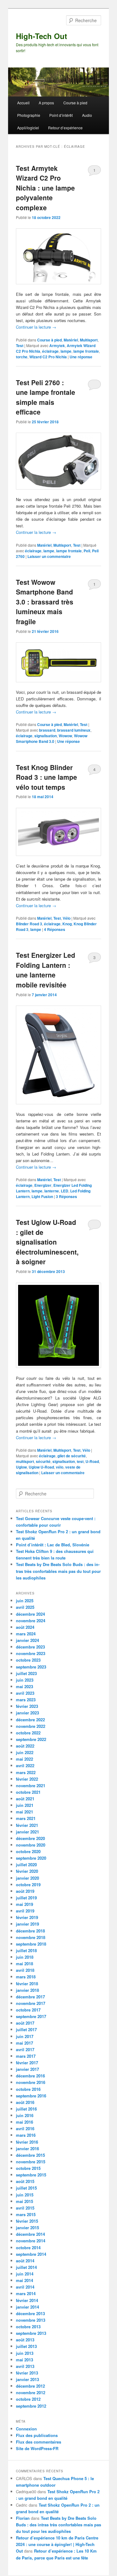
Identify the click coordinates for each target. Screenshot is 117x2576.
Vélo (67, 918)
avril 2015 (25, 2208)
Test (20, 346)
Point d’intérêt (61, 115)
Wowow (65, 736)
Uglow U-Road (41, 1467)
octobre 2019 (28, 1885)
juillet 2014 (26, 2267)
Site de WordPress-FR (37, 2448)
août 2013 (25, 2340)
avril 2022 (25, 1765)
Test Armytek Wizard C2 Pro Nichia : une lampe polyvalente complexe (45, 188)
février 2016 (27, 2142)
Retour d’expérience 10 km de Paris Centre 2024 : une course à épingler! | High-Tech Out (57, 2544)
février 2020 (27, 1871)
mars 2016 (26, 2135)
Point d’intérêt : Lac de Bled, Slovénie (53, 1545)
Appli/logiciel (28, 128)
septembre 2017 (31, 2016)
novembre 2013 (31, 2320)
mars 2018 (26, 1977)
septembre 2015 (31, 2175)
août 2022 (25, 1746)
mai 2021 (24, 1812)
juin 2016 (25, 2115)
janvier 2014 (27, 2307)
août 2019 (25, 1891)
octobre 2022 (28, 1733)
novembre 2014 (31, 2241)
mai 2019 (24, 1904)
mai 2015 (24, 2201)
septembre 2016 (31, 2096)
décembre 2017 (30, 1997)
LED (65, 1191)
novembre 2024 (31, 1621)
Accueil (23, 103)
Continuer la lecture (36, 327)
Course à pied (75, 103)
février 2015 (27, 2221)
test (80, 1461)
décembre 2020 (30, 1838)
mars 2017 (26, 2056)
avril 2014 (25, 2287)
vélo (60, 1467)
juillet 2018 (26, 1950)
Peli (87, 551)
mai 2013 (24, 2360)
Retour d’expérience (65, 128)
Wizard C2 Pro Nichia (48, 357)
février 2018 (27, 1984)
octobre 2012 (28, 2399)
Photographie (29, 115)
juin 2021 (25, 1805)
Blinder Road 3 (29, 924)
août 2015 (25, 2181)
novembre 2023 (31, 1653)
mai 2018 (24, 1964)
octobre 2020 (28, 1851)
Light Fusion (42, 1196)
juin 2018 (25, 1957)
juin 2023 (25, 1680)
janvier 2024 (27, 1640)
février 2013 (27, 2373)
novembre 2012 (31, 2392)
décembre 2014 (30, 2234)
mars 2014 (26, 2293)
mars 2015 (26, 2214)
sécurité (43, 1461)
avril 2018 (25, 1970)
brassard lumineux (74, 730)
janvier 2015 (27, 2228)
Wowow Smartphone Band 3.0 (52, 738)
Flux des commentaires (39, 2442)
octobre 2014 (28, 2248)
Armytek (57, 346)
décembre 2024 (30, 1614)
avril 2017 (25, 2049)
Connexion (26, 2429)
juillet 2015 (26, 2188)
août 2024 (25, 1627)
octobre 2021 (28, 1792)
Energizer (43, 1185)
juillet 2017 (26, 2029)
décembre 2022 (30, 1720)
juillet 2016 (26, 2109)
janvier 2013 (27, 2379)
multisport (25, 1461)
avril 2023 (25, 1693)
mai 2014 (24, 2280)
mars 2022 (26, 1772)
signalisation (46, 736)
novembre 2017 (31, 2003)
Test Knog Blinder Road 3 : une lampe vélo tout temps (46, 777)
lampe (66, 351)
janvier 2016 (27, 2148)
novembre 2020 (31, 1845)
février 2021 (27, 1825)
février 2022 (27, 1779)
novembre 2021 (31, 1785)
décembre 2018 (30, 1931)
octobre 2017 (28, 2010)
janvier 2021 (27, 1832)
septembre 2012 (31, 2406)
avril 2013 (25, 2366)
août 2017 (25, 2023)
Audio (87, 115)
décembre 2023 (30, 1647)
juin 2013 (25, 2353)
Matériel (71, 340)
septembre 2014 (31, 2254)
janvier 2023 (27, 1713)
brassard (47, 730)
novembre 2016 (31, 2082)
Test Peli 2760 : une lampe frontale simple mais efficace (46, 397)
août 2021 (25, 1799)
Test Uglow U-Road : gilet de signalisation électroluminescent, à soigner (47, 1242)
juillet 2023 (26, 1673)
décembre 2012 (30, 2386)
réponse (81, 357)
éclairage (50, 351)
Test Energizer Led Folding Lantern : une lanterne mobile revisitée (46, 970)
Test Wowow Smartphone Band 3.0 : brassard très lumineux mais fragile (45, 602)
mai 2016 (24, 2122)
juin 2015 (25, 2195)
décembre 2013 (30, 2313)
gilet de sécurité (72, 1456)
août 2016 (25, 2102)
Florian (23, 2518)
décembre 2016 (30, 2076)
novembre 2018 (31, 1937)
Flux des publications (37, 2435)
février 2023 (27, 1706)
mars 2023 (26, 1700)
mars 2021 (26, 1818)
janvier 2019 (27, 1924)
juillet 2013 (26, 2346)
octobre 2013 (28, 2327)
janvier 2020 (27, 1878)
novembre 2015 (31, 2162)
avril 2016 (25, 2128)
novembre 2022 (31, 1726)
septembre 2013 (31, 2333)
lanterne (52, 1191)
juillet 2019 (26, 1898)
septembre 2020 (31, 1858)
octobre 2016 (28, 2089)
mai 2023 (24, 1686)
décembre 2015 (30, 2155)
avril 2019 (25, 1911)
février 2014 (27, 2300)
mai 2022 (24, 1759)
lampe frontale (86, 351)
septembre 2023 (31, 1667)
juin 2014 (25, 2274)
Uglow (21, 1467)
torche (22, 357)
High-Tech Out (41, 36)
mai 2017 (24, 2043)
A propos (46, 103)
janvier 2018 (27, 1990)
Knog (67, 924)
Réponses (55, 929)
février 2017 (27, 2063)
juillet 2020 (26, 1865)
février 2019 (27, 1917)
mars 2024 (26, 1634)
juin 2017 (25, 2036)
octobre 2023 (28, 1660)
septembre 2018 (31, 1944)
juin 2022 (25, 1752)
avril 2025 (25, 1607)
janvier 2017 (27, 2069)
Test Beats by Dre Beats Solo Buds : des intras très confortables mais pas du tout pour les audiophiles (58, 1571)
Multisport (89, 340)
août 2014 (25, 2261)
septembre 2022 (31, 1739)
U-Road (92, 1461)
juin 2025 (25, 1601)
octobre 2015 (28, 2168)
